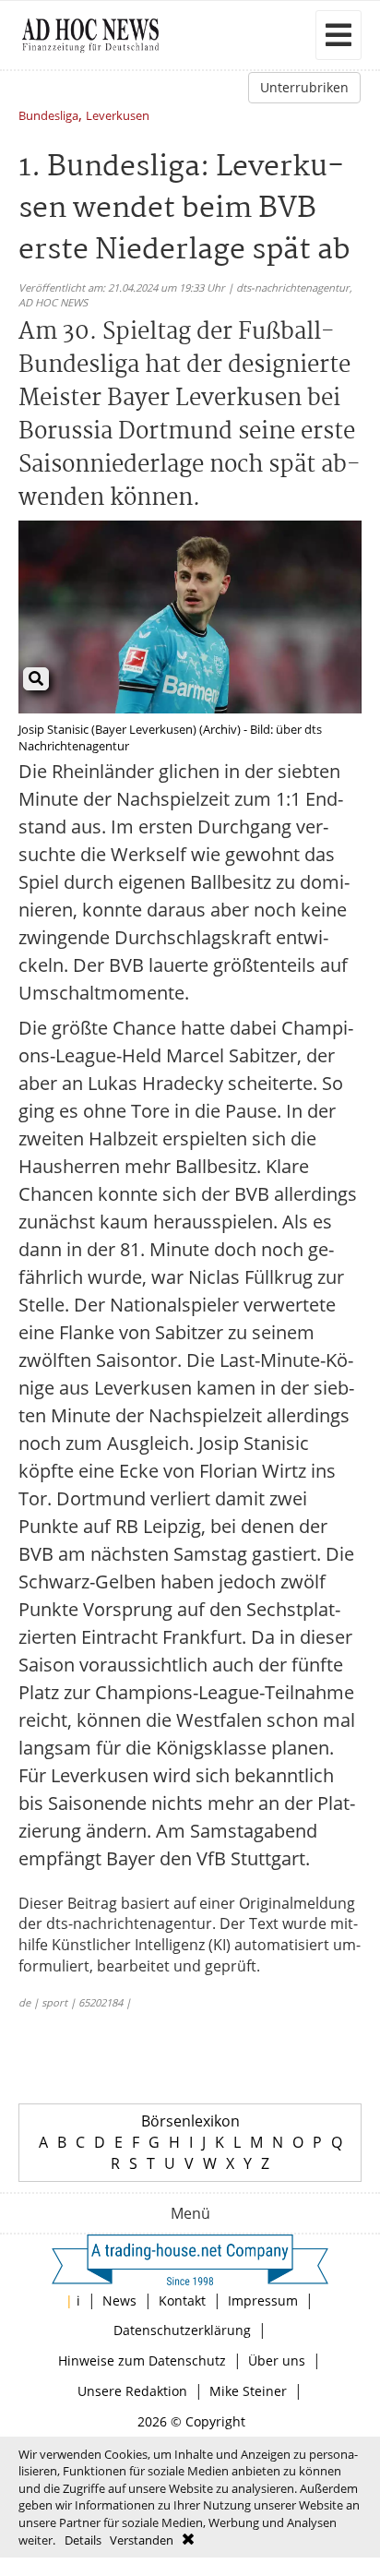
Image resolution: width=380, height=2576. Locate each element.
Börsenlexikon (190, 2121)
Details (83, 2540)
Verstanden (142, 2540)
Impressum (263, 2300)
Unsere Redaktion (132, 2391)
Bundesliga (48, 117)
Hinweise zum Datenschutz (142, 2360)
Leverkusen (118, 117)
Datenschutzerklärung (182, 2330)
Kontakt (182, 2300)
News (119, 2300)
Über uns (277, 2360)
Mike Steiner (248, 2391)
